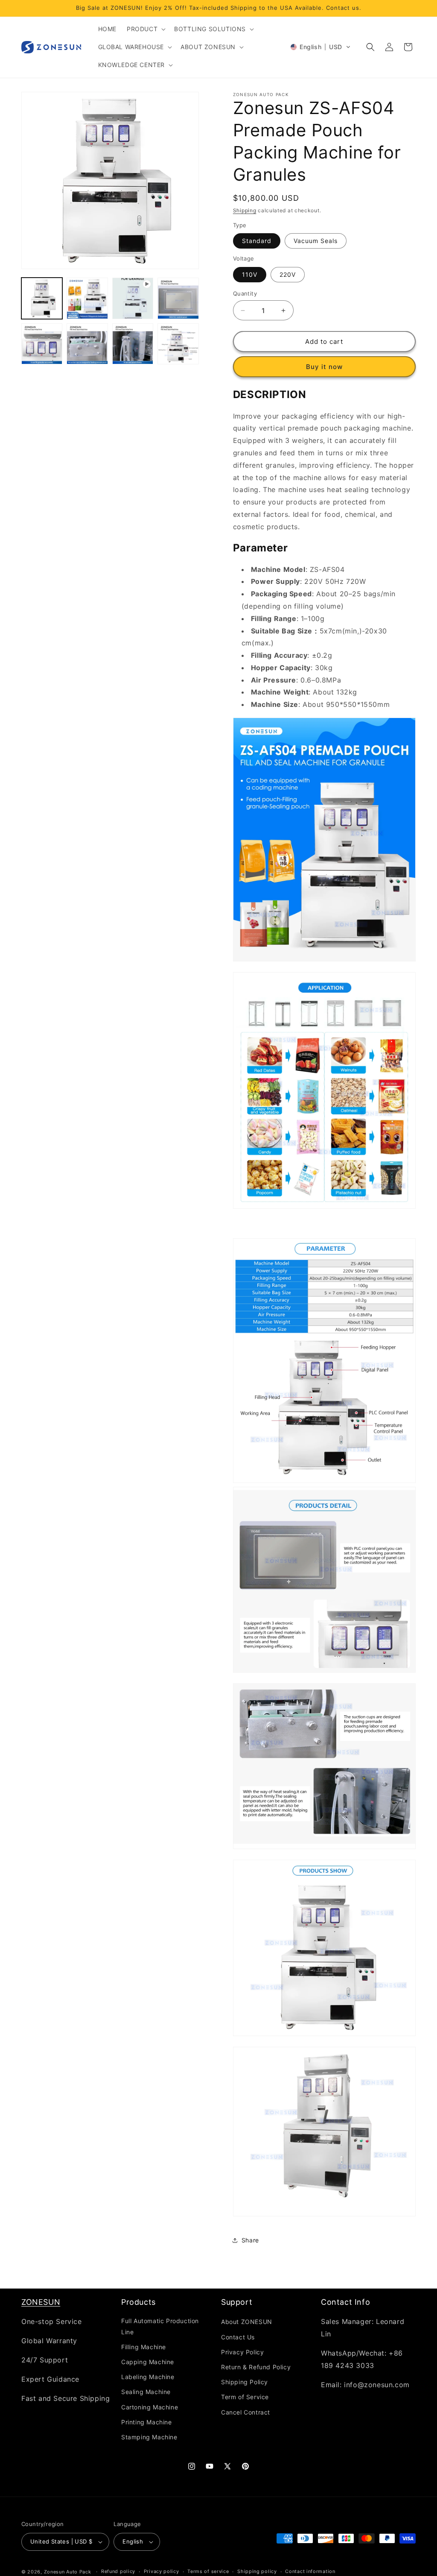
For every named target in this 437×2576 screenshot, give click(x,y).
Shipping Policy (245, 2382)
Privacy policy (162, 2571)
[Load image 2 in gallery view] (87, 298)
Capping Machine (148, 2362)
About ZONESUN (247, 2322)
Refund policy (118, 2571)
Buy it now (324, 367)
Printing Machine (147, 2422)
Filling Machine (144, 2347)
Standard (257, 241)
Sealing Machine (146, 2392)
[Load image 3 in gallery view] (178, 298)
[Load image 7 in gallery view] (178, 344)
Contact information (310, 2571)
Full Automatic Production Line (160, 2326)
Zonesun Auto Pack (68, 2572)
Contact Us (238, 2337)
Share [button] (250, 2240)
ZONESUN (41, 2302)
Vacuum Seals (316, 241)
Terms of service (208, 2571)
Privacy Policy (242, 2352)
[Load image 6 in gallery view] (133, 344)
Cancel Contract (246, 2412)
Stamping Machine (149, 2437)
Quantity (245, 293)
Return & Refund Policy (256, 2367)
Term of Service (245, 2397)
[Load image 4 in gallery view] (42, 344)
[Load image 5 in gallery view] (87, 344)
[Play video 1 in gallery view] (133, 298)
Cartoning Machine (150, 2407)
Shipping (245, 210)
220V (288, 274)
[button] (145, 29)
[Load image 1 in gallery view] (42, 298)
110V (250, 274)
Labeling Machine (148, 2377)
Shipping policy (257, 2571)
